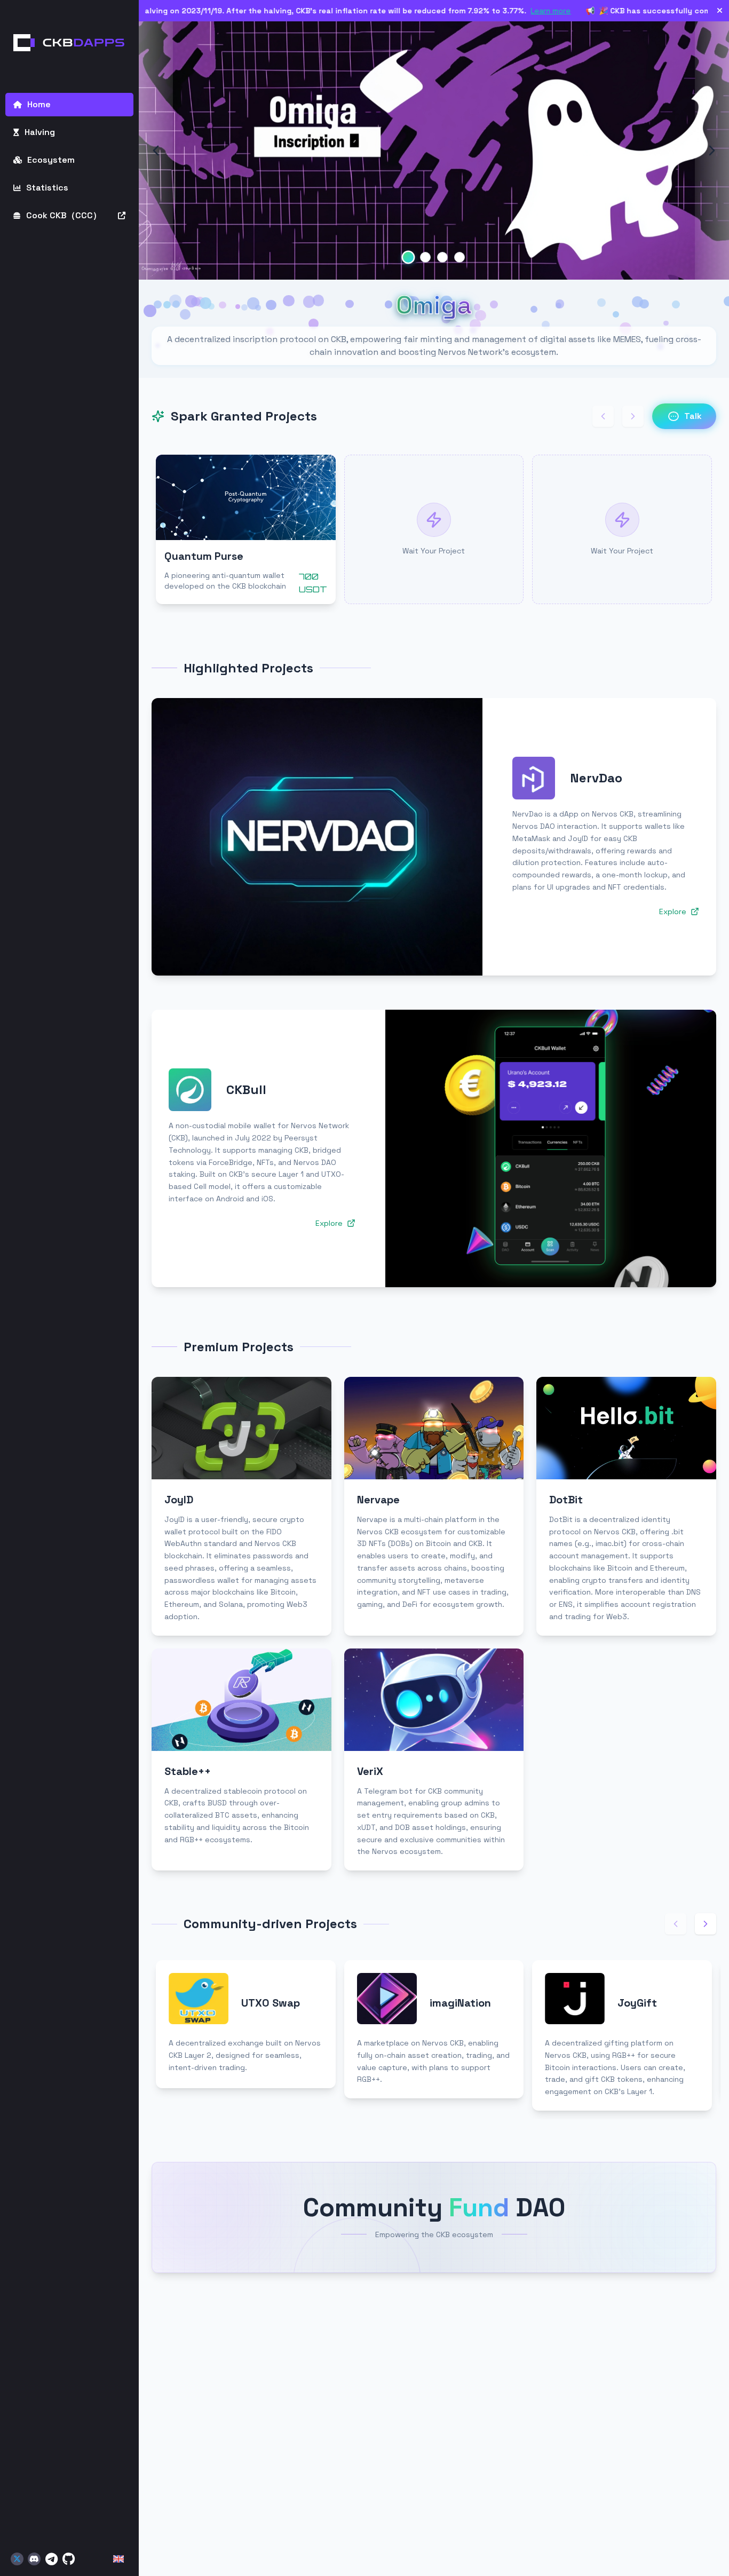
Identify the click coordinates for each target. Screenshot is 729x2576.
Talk (693, 416)
